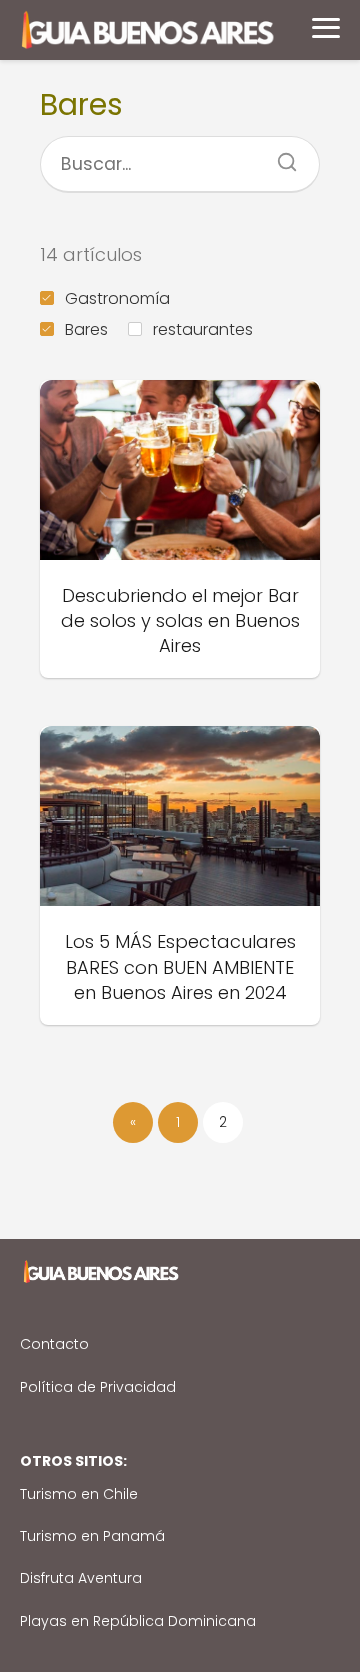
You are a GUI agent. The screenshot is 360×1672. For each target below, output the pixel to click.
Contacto (54, 1344)
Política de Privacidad (98, 1387)
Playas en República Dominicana (138, 1621)
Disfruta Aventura (81, 1578)
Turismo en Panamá (92, 1536)
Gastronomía (117, 298)
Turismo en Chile (79, 1494)
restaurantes (203, 329)
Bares (86, 329)
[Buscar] (280, 156)
